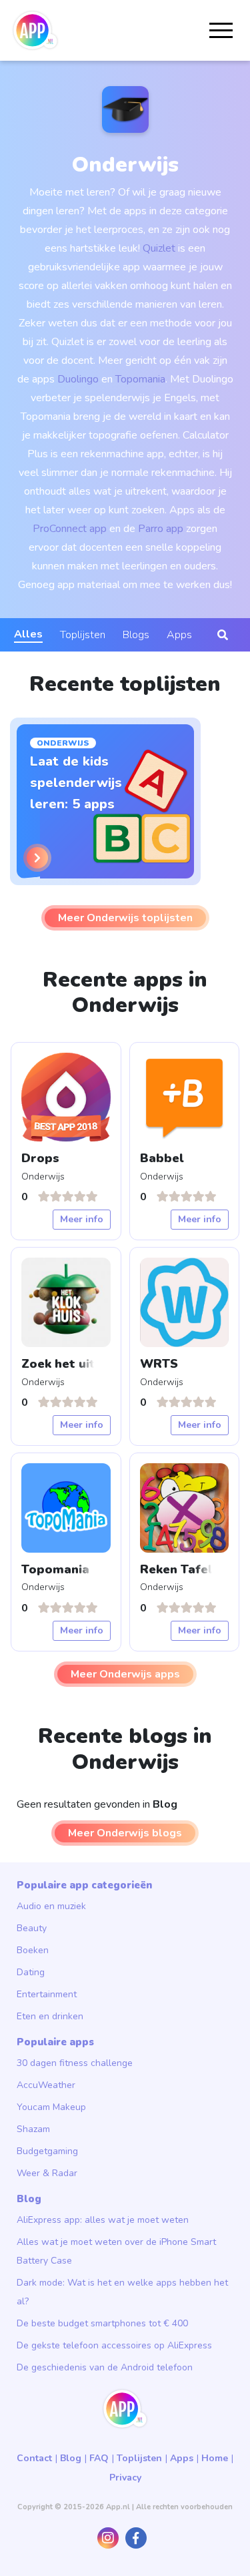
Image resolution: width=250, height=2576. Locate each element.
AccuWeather (46, 2085)
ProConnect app (70, 529)
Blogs (136, 635)
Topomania (140, 379)
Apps (179, 635)
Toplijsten (83, 635)
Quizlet (160, 248)
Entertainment (47, 1994)
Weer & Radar (47, 2173)
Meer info (82, 1219)
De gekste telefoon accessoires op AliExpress (114, 2345)
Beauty (32, 1928)
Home (215, 2458)
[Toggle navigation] (221, 30)
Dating (31, 1972)
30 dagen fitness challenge (75, 2063)
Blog (71, 2458)
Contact (34, 2458)
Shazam (33, 2129)
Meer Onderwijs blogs (125, 1833)
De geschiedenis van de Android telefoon (105, 2367)
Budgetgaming (47, 2151)
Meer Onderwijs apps (125, 1674)
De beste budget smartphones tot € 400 (102, 2323)
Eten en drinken (50, 2016)
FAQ (99, 2458)
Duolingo (78, 379)
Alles (28, 634)
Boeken (33, 1950)
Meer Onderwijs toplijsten (125, 918)
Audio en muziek (51, 1906)
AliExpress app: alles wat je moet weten (103, 2220)
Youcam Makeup (51, 2107)
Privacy (125, 2478)
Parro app (161, 529)
